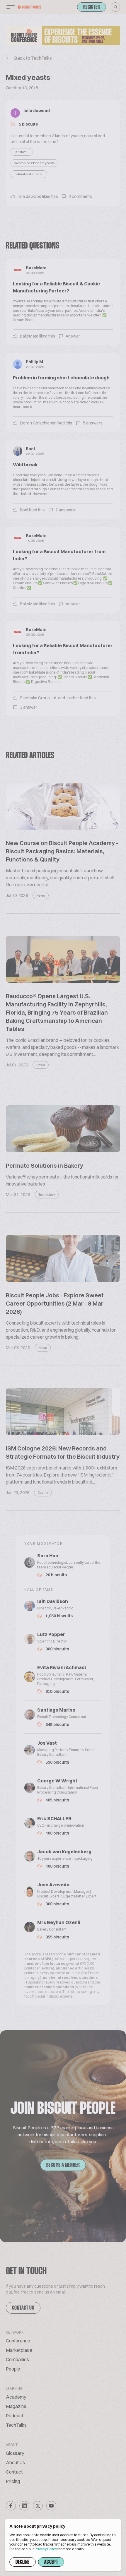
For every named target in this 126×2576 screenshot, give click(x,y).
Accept (51, 2562)
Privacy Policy (46, 2549)
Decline (23, 2562)
